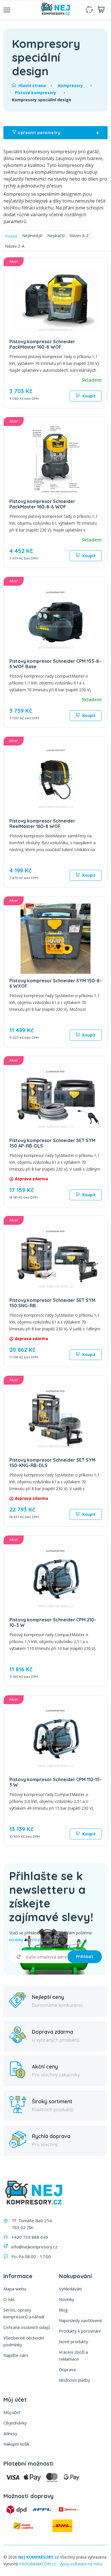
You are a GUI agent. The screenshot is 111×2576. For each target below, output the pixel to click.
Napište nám (16, 2355)
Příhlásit (85, 1957)
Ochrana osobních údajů (27, 2327)
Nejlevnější (32, 236)
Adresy (10, 2433)
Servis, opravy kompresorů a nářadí (24, 2313)
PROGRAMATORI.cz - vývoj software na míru (60, 2564)
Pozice (11, 236)
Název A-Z (79, 236)
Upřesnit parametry (58, 133)
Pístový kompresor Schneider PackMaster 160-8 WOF (42, 344)
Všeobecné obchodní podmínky (24, 2341)
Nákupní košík (16, 2444)
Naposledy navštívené (81, 2320)
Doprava (67, 2369)
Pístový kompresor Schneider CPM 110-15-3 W (55, 1782)
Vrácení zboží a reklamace (73, 2355)
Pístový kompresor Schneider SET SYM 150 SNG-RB (52, 1303)
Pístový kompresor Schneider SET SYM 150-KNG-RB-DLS (52, 1463)
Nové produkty (74, 2341)
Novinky (67, 2299)
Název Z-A (15, 246)
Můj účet (12, 2412)
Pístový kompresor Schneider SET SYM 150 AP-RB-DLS (52, 1143)
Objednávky (15, 2423)
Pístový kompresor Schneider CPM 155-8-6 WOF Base (55, 664)
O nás (9, 2299)
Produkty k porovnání (80, 2331)
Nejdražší (56, 236)
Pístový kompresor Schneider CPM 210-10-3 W (53, 1622)
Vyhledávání (70, 2289)
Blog (63, 2310)
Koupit (88, 396)
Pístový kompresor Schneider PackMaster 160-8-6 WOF (42, 504)
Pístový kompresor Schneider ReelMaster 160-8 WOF (42, 824)
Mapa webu (15, 2289)
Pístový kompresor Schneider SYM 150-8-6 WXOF (55, 983)
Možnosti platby (75, 2380)
